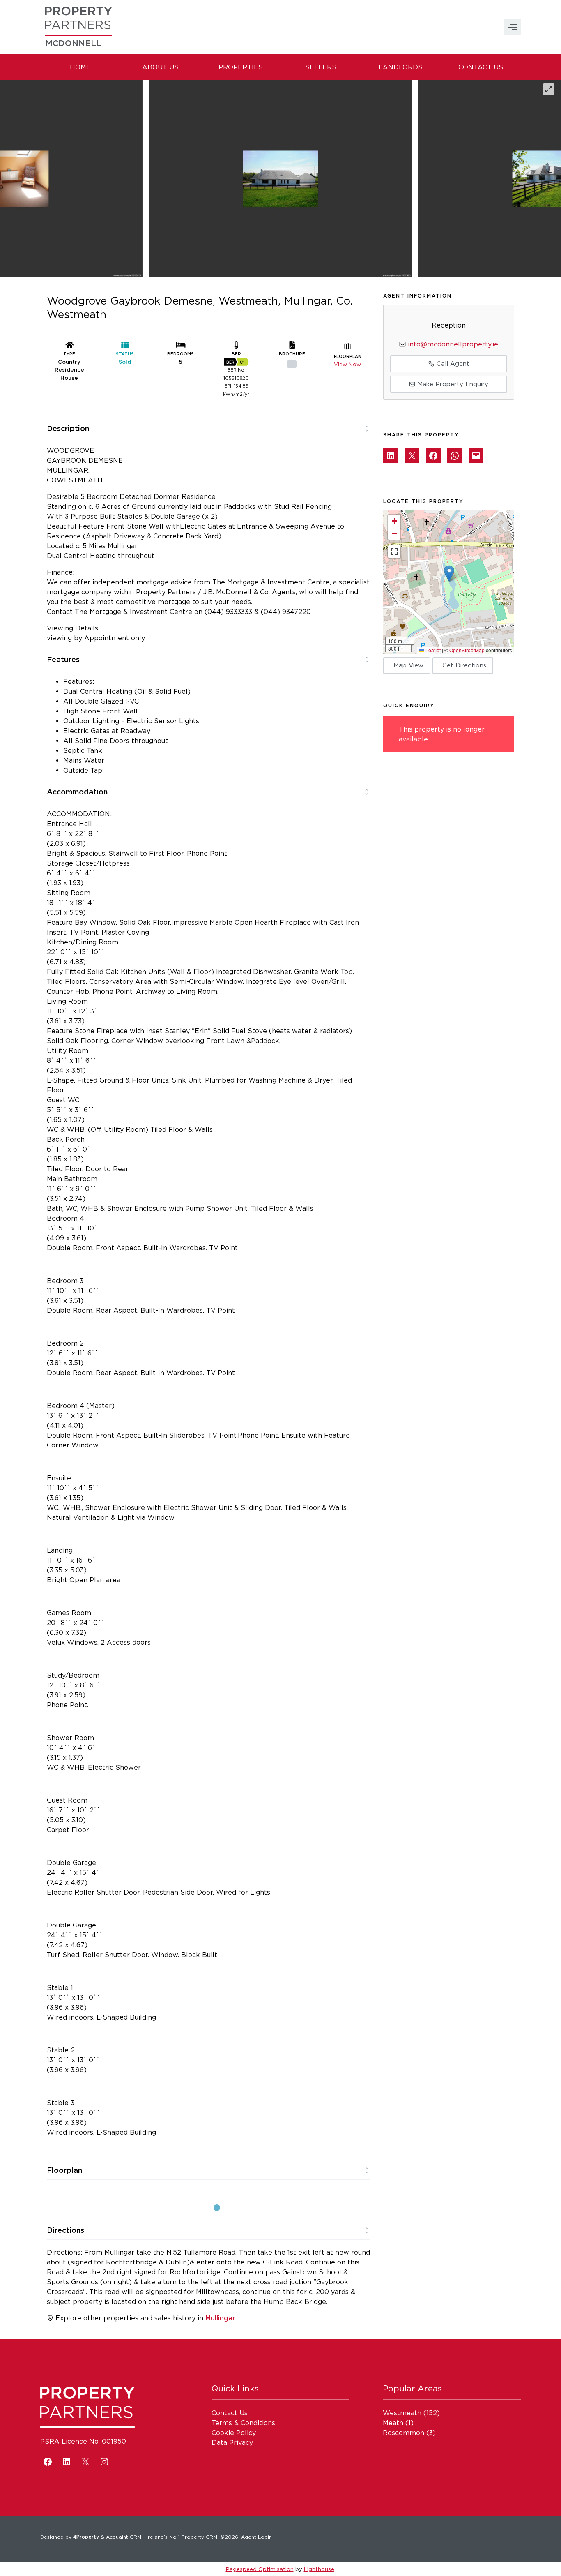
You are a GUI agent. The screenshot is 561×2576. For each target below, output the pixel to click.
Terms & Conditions (243, 2423)
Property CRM (199, 2537)
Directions (66, 2230)
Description (68, 428)
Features (63, 659)
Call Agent (452, 364)
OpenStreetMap (467, 650)
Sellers (321, 67)
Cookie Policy (234, 2433)
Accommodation (77, 792)
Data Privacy (232, 2442)
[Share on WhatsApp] (455, 456)
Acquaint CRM (124, 2537)
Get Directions (464, 665)
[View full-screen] (549, 89)
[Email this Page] (412, 456)
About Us (160, 67)
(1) (398, 2423)
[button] (449, 574)
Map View (408, 665)
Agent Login (256, 2537)
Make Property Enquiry (452, 384)
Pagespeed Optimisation (260, 2569)
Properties (241, 67)
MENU (513, 27)
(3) (409, 2433)
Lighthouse (319, 2569)
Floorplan (64, 2170)
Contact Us (481, 67)
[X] (85, 2462)
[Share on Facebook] (433, 456)
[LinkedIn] (67, 2462)
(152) (411, 2413)
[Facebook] (48, 2462)
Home (80, 67)
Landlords (401, 67)
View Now (347, 364)
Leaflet (432, 650)
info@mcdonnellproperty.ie (453, 344)
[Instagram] (104, 2462)
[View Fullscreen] (394, 552)
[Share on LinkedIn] (391, 456)
